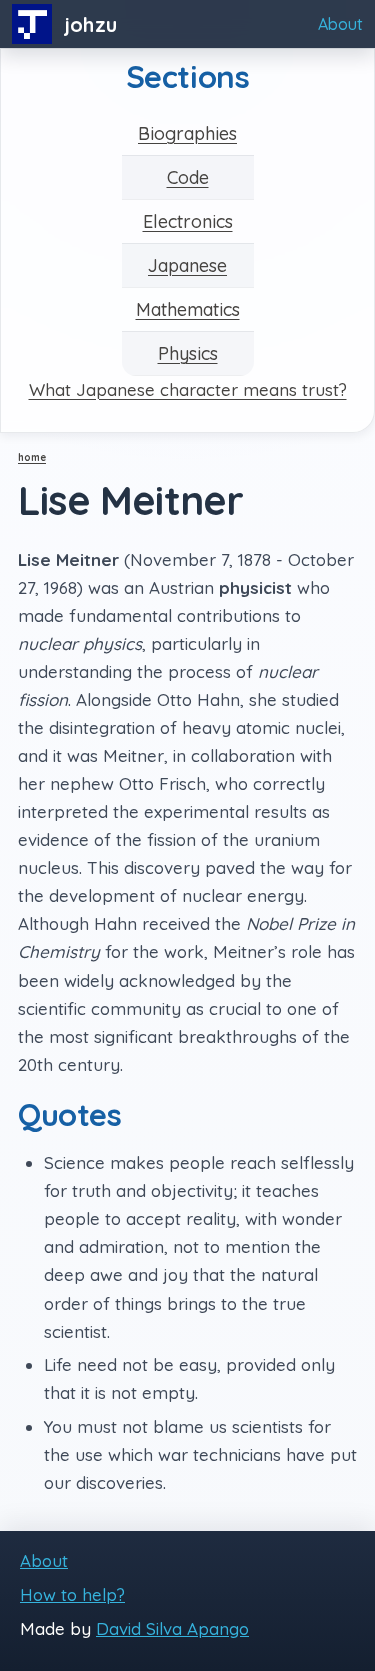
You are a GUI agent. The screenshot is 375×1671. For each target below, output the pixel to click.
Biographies (187, 133)
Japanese (187, 265)
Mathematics (188, 309)
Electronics (188, 221)
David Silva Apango (172, 1628)
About (340, 24)
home (32, 457)
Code (188, 177)
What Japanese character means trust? (188, 389)
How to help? (72, 1594)
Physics (188, 353)
